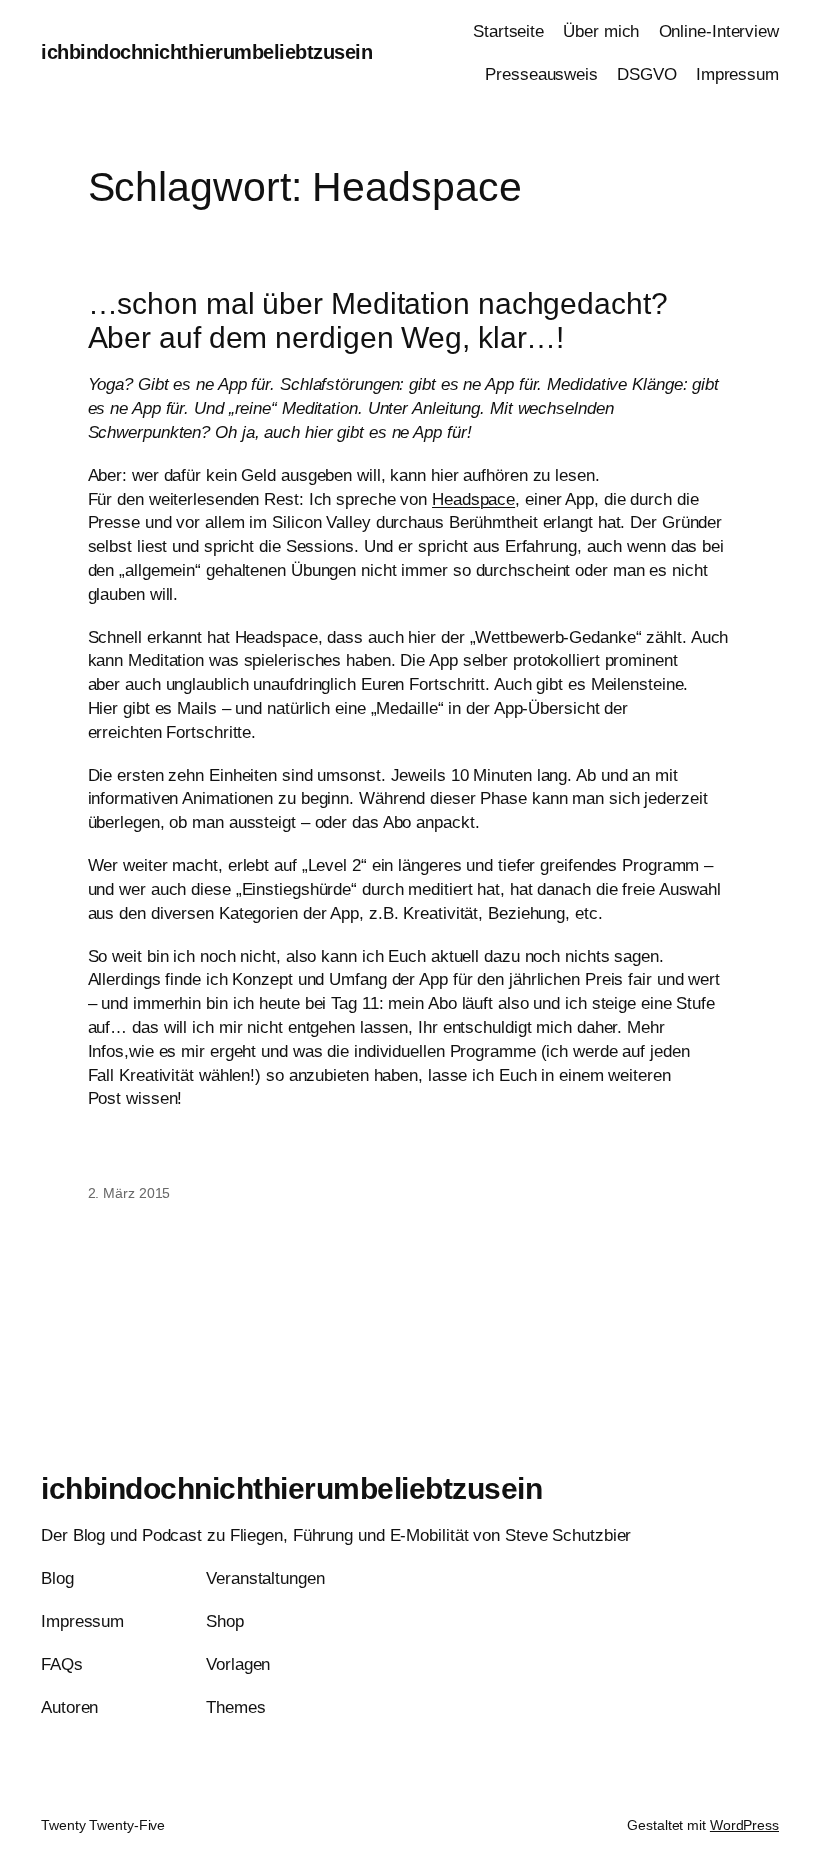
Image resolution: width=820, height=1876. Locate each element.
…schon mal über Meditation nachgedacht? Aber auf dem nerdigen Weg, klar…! (378, 320)
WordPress (744, 1825)
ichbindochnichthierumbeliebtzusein (206, 52)
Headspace (473, 499)
